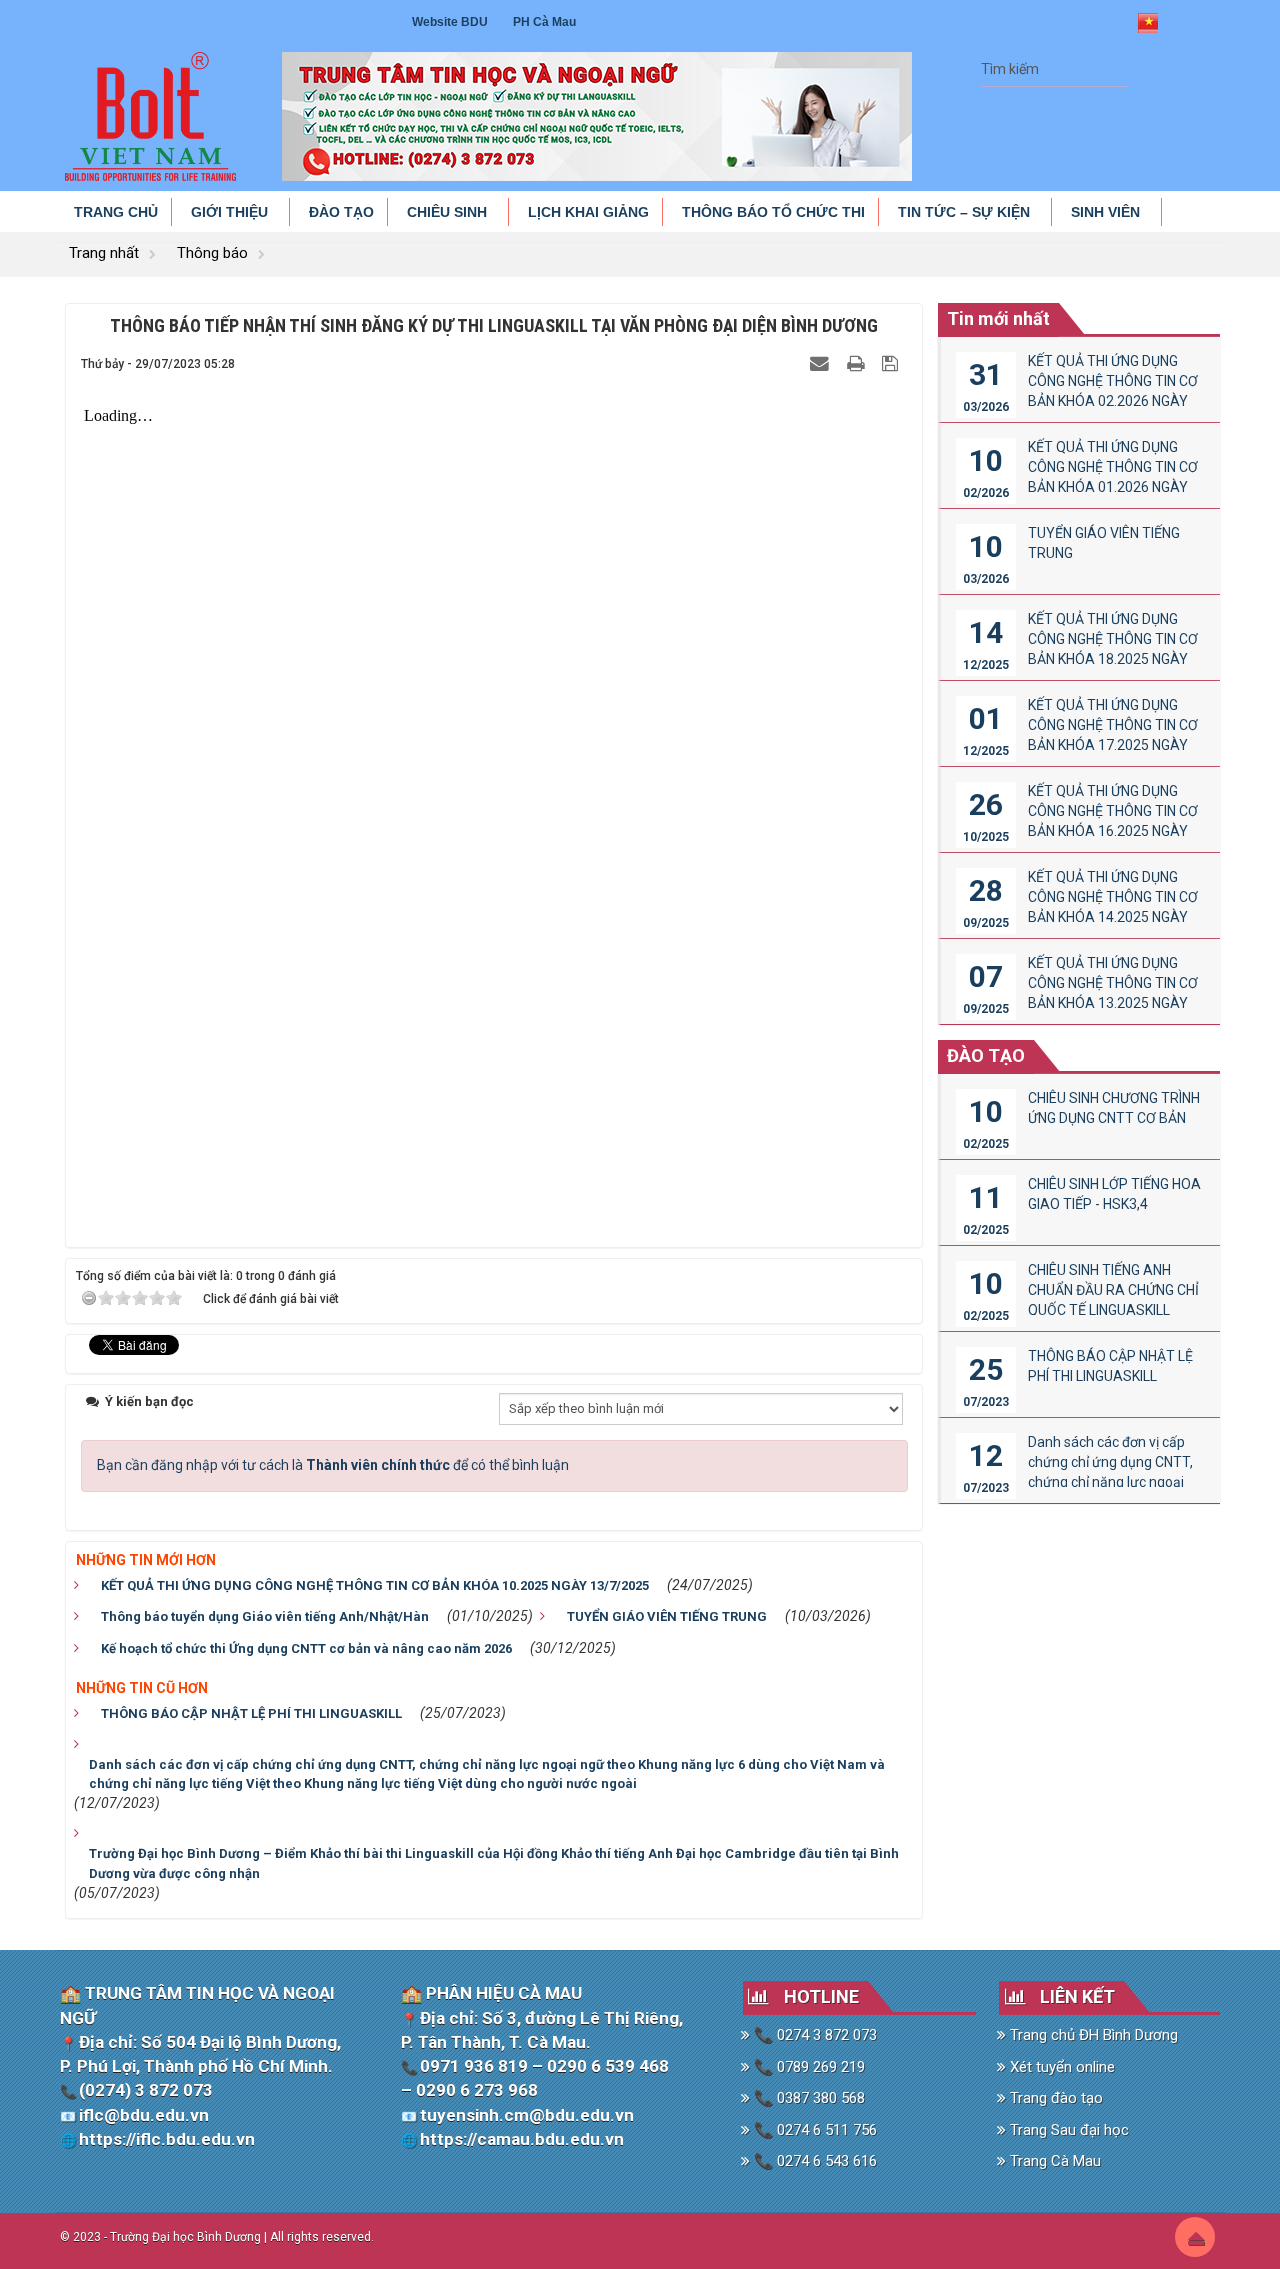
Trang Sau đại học (1067, 2130)
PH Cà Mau (544, 22)
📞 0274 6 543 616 (813, 2161)
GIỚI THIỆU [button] (231, 212)
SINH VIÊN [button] (1107, 212)
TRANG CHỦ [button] (116, 212)
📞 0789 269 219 (807, 2067)
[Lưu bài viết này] (892, 363)
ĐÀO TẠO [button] (341, 212)
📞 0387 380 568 (807, 2098)
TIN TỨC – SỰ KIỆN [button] (966, 212)
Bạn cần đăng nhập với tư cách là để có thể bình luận (333, 1465)
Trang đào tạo (1054, 2098)
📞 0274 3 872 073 (813, 2035)
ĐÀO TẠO (986, 1055)
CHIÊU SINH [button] (449, 212)
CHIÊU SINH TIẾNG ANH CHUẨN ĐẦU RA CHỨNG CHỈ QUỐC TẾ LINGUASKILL (1113, 1290)
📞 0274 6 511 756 (813, 2130)
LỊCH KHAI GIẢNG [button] (588, 212)
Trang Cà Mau (1053, 2161)
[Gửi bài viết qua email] (822, 363)
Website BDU (450, 22)
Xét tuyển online (1060, 2067)
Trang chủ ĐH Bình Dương (1092, 2035)
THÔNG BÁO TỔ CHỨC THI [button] (773, 212)
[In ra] (858, 363)
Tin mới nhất (998, 318)
